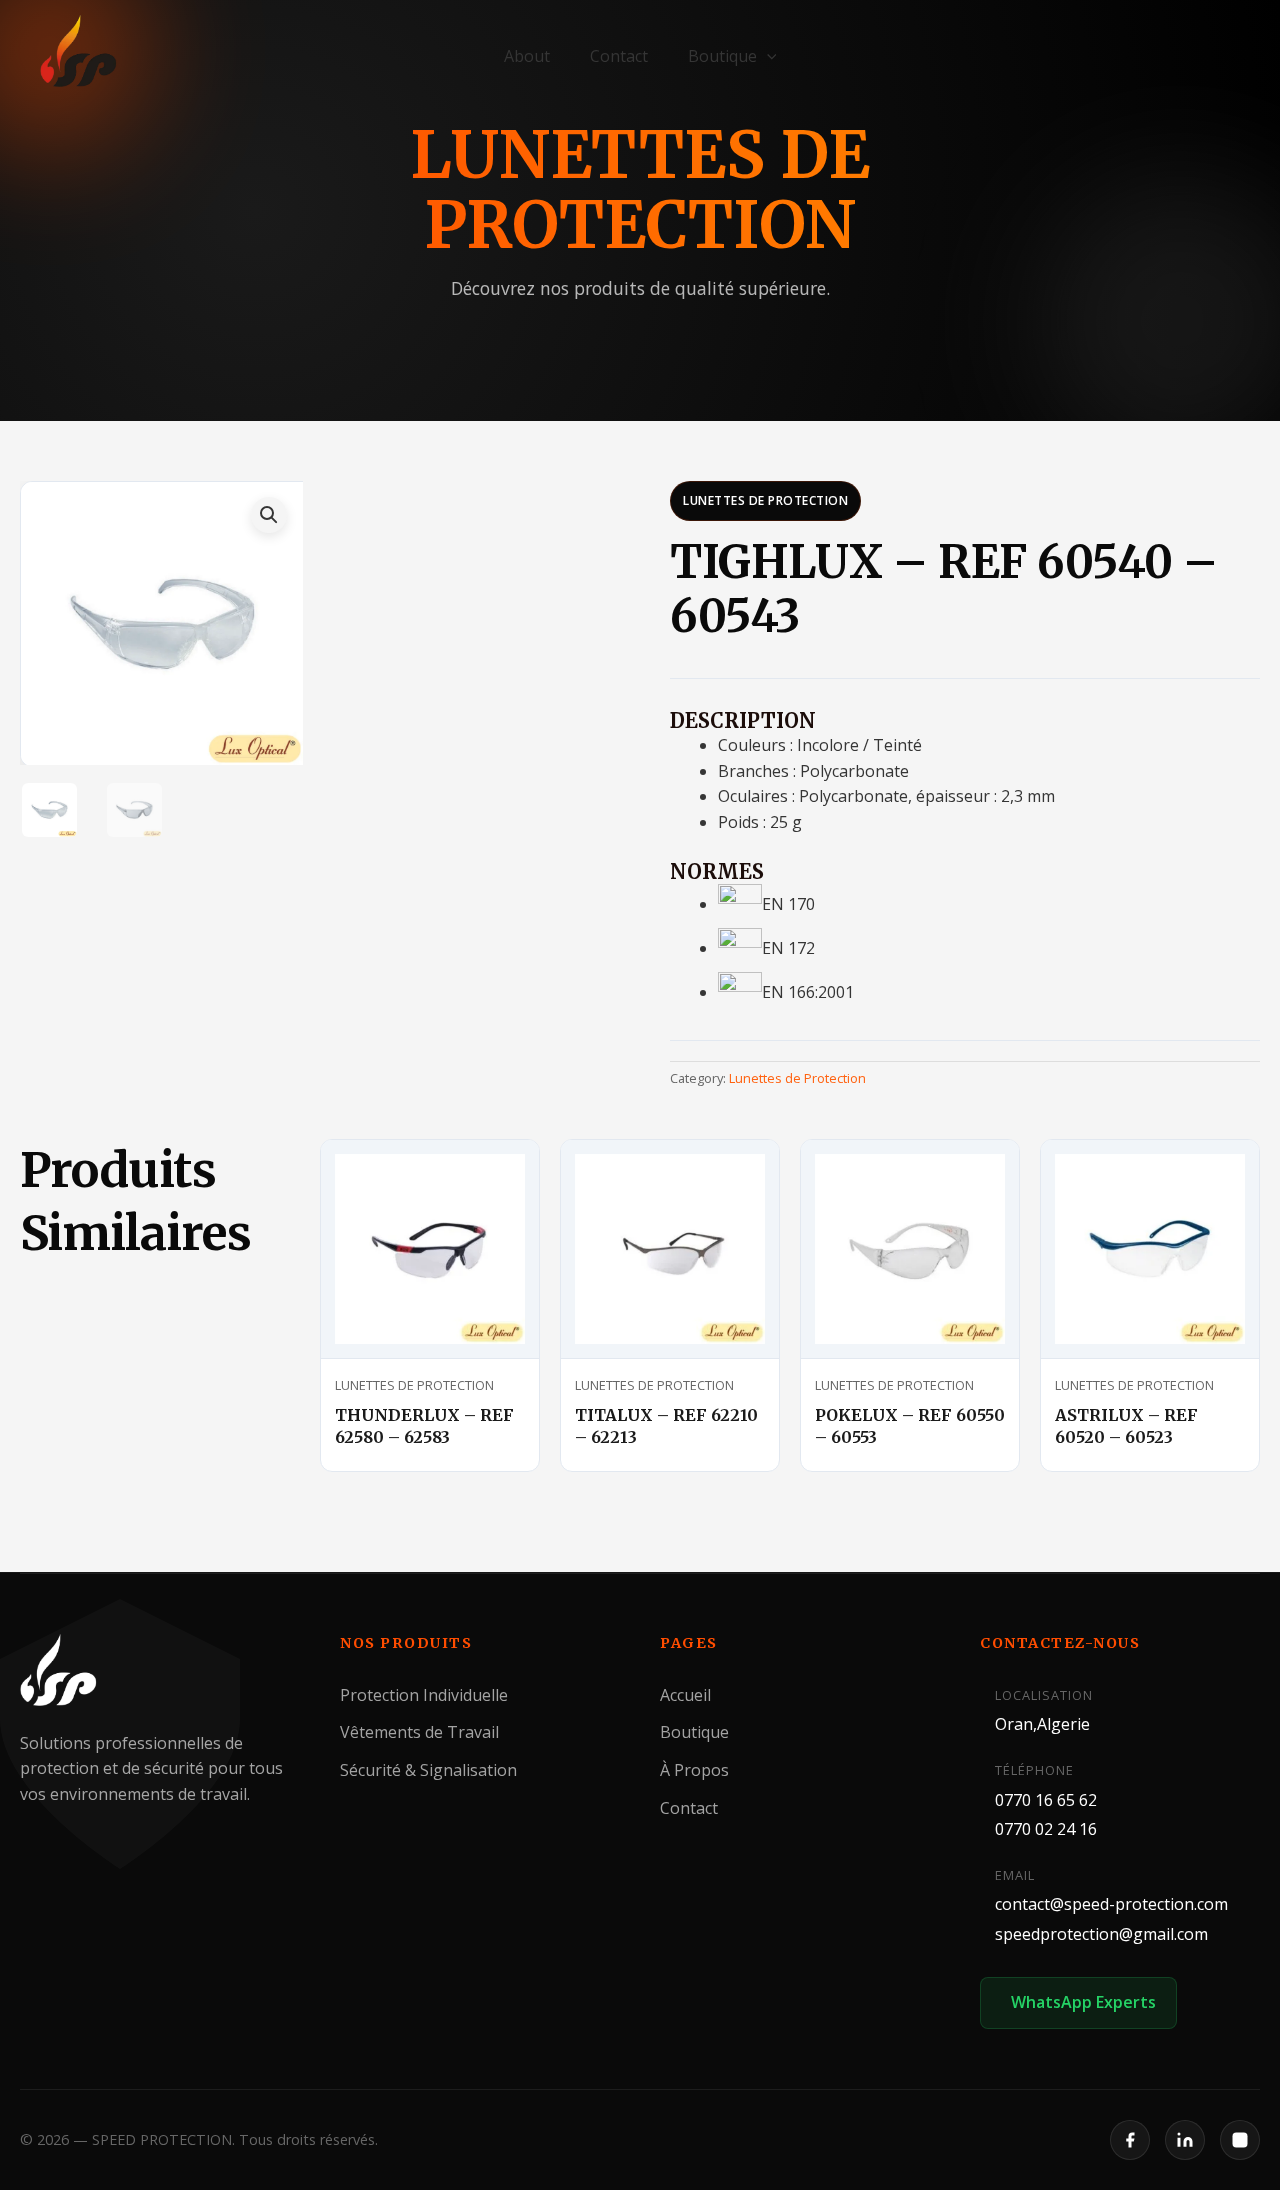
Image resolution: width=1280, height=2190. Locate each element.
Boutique (722, 56)
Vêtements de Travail (419, 1732)
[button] (767, 56)
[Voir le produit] (500, 1173)
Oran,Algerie (1042, 1724)
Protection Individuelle (424, 1694)
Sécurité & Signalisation (428, 1770)
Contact (619, 56)
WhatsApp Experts (1083, 2002)
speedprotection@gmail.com (1101, 1934)
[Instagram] (1240, 2140)
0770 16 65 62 (1046, 1799)
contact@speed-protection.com (1111, 1904)
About (527, 56)
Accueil (685, 1694)
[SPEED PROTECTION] (80, 52)
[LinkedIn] (1185, 2140)
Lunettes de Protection (765, 500)
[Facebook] (1130, 2140)
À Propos (694, 1770)
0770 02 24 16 (1046, 1829)
